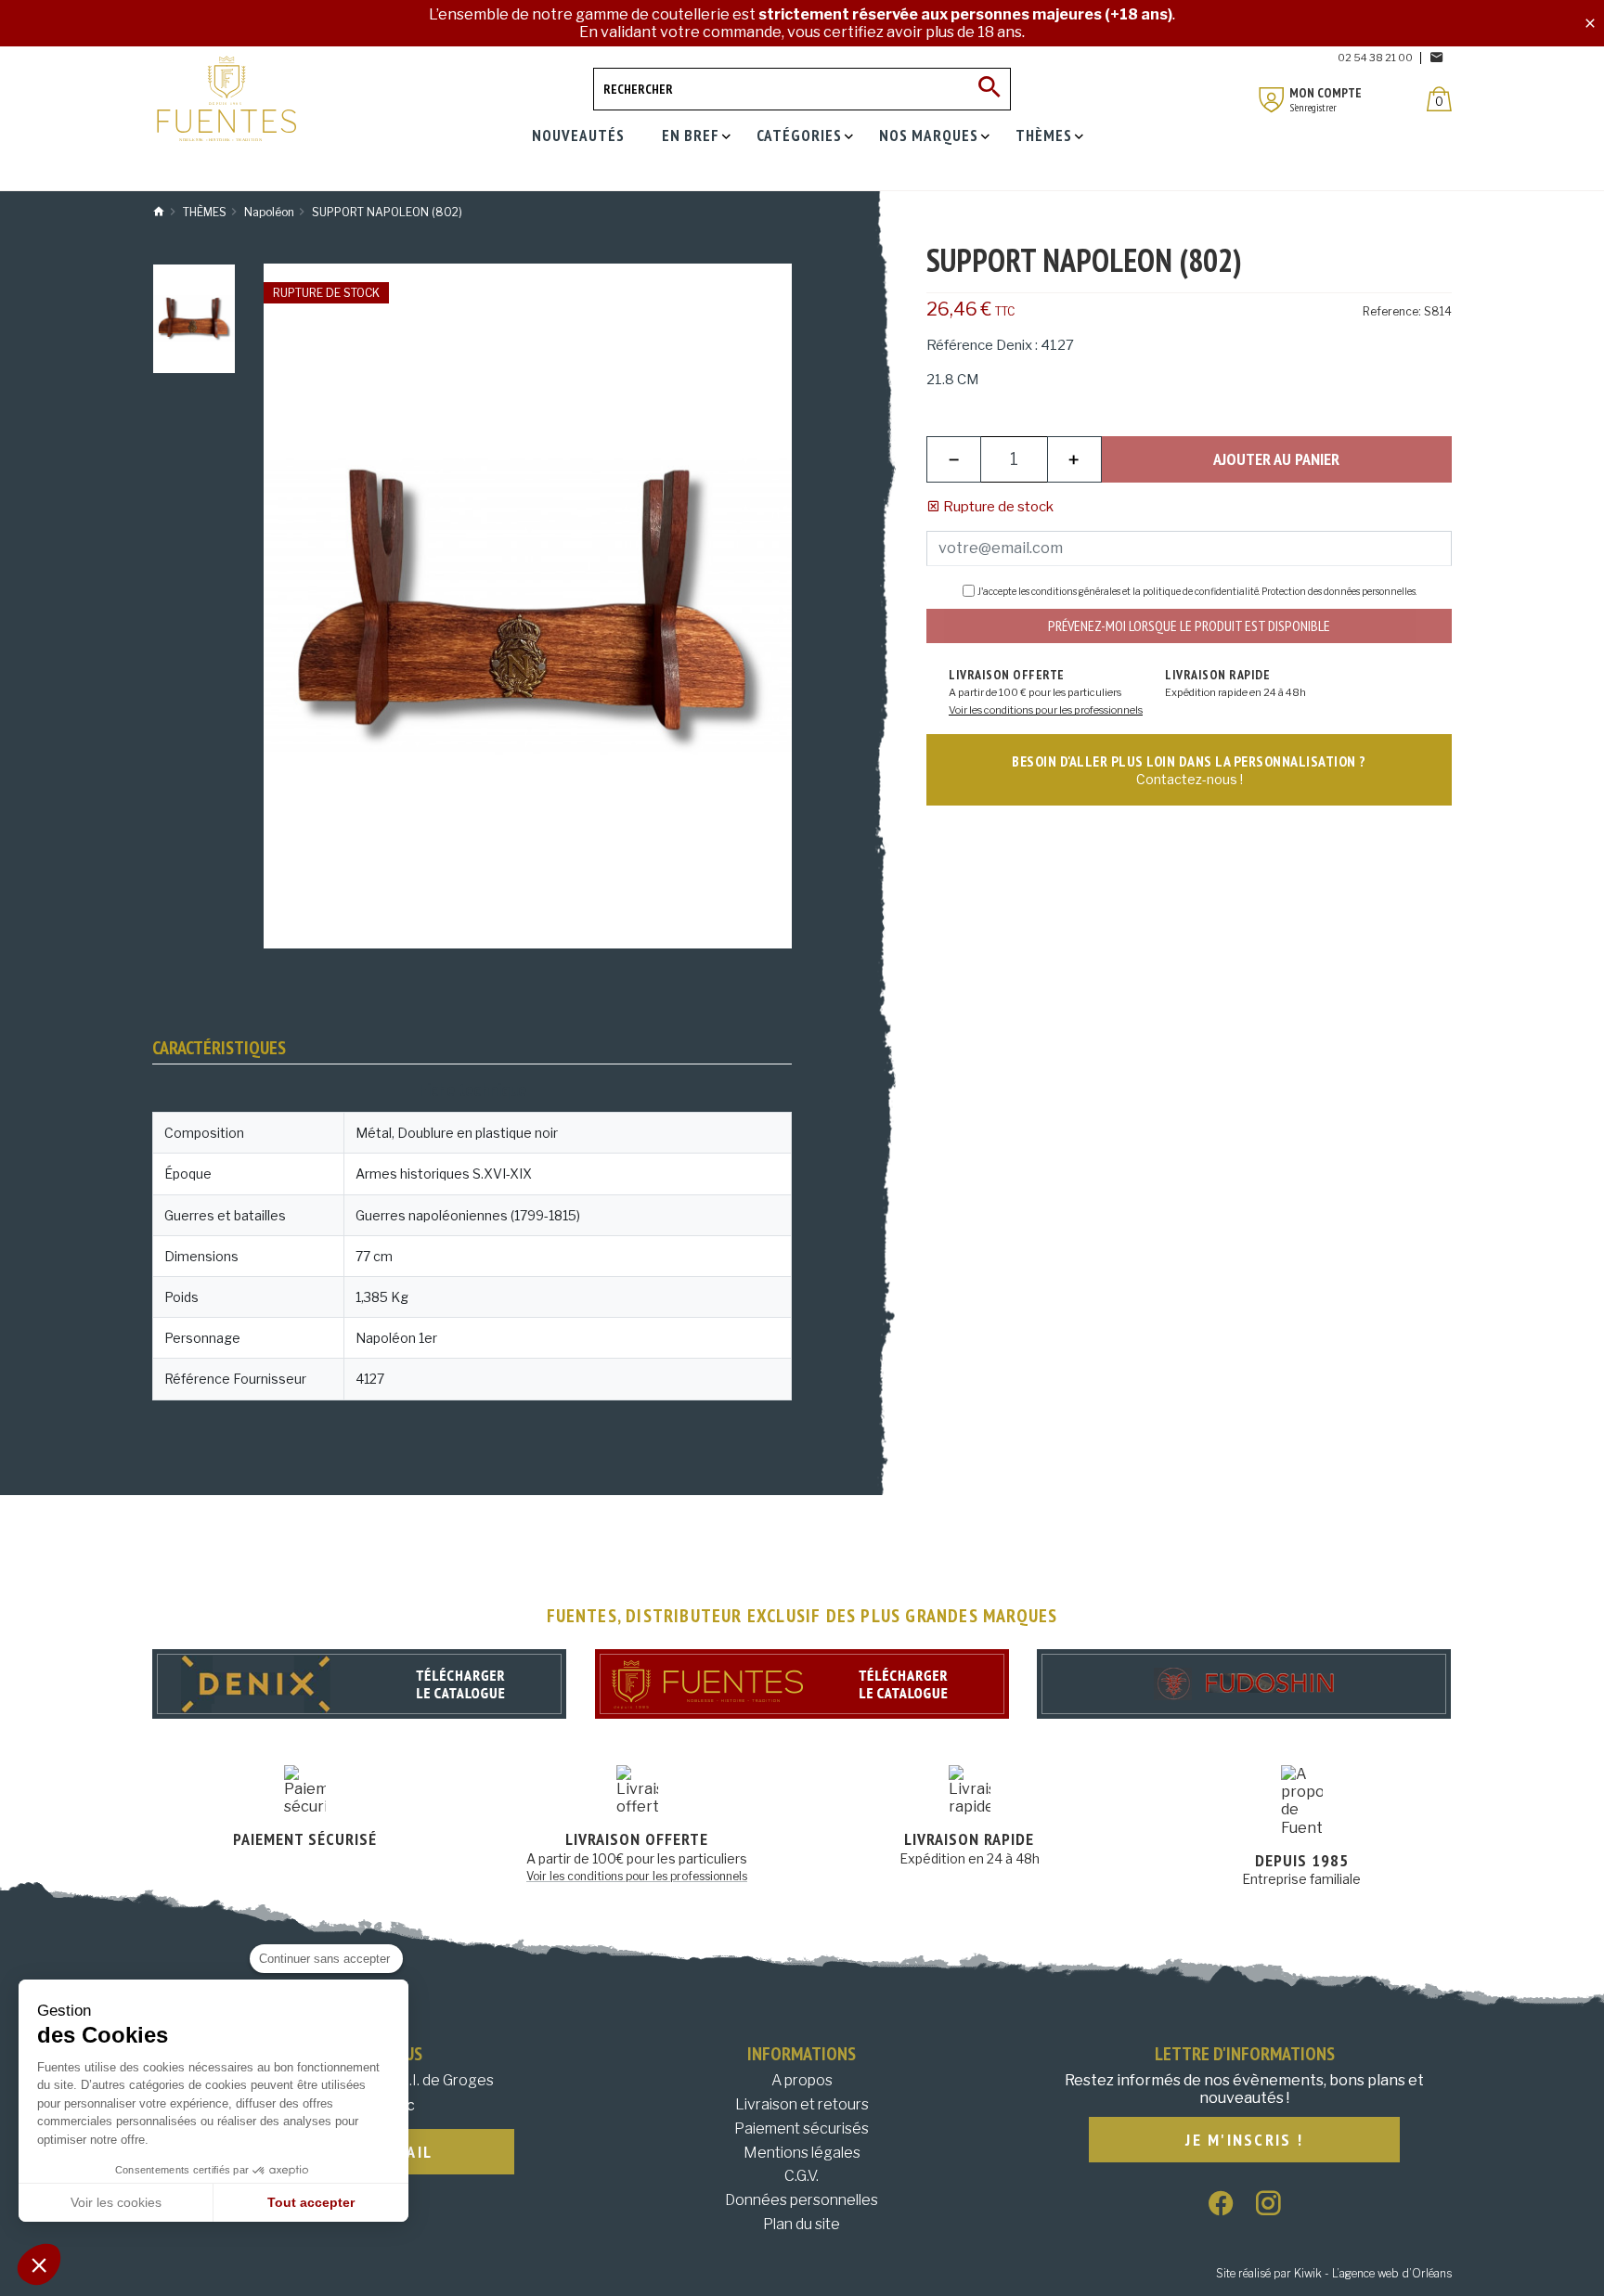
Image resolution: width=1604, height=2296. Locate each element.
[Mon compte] (1272, 100)
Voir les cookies (116, 2202)
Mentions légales (802, 2153)
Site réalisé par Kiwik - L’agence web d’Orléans (1334, 2273)
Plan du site (802, 2224)
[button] (39, 2264)
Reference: (1392, 311)
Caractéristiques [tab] (219, 1048)
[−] (954, 459)
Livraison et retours (802, 2104)
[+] (1074, 459)
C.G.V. (802, 2176)
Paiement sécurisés (802, 2128)
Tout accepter (311, 2202)
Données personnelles (802, 2200)
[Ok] (990, 89)
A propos (802, 2080)
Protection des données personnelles (1339, 591)
